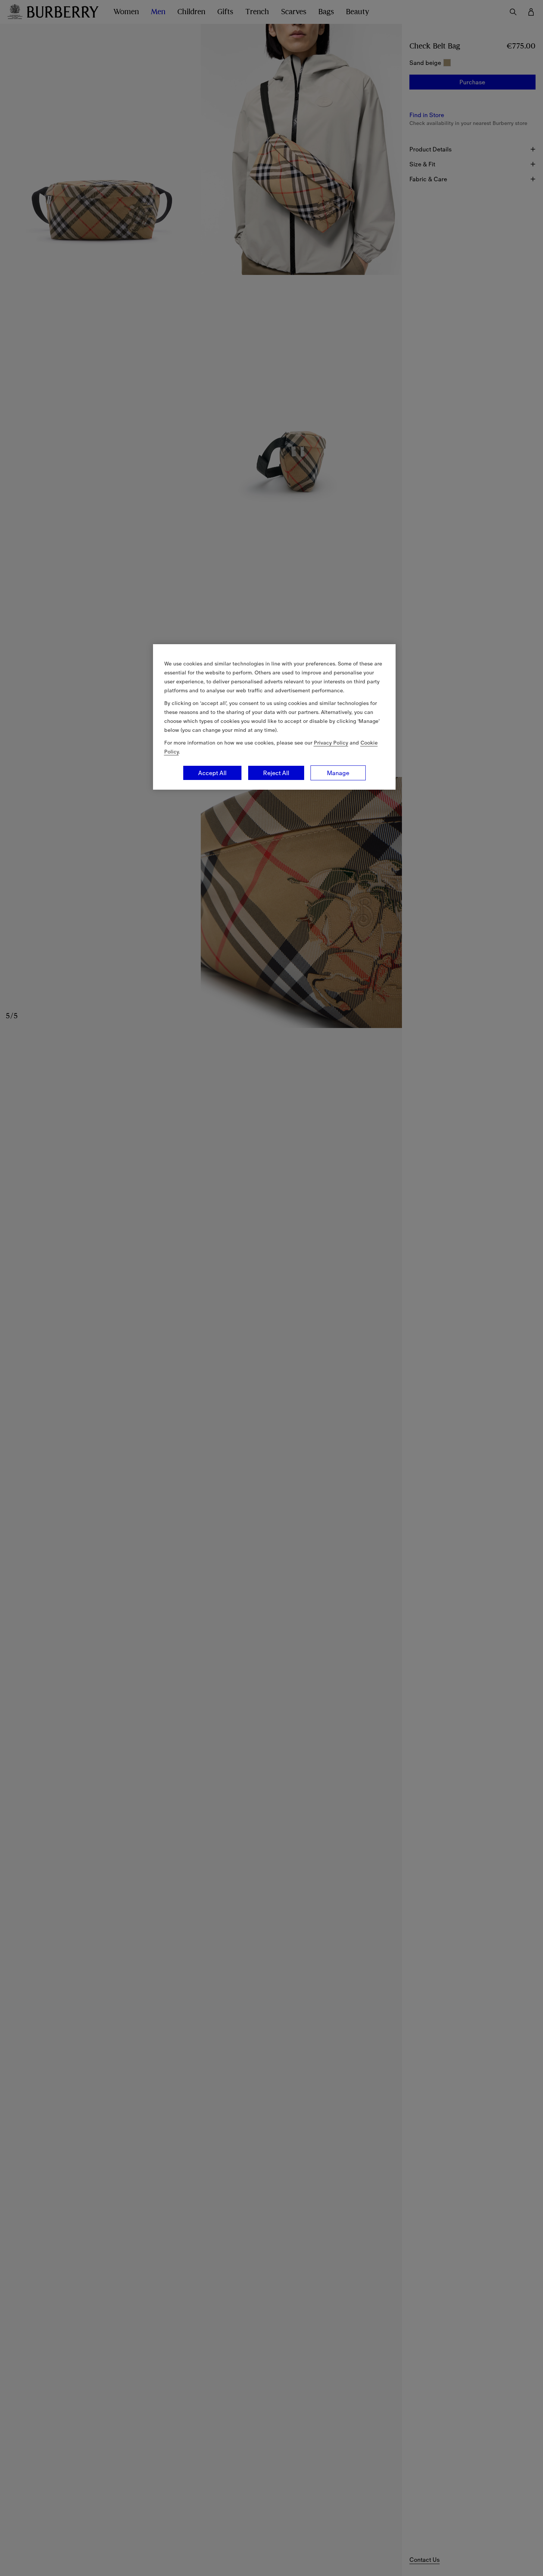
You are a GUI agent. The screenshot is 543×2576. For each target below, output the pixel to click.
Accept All (212, 773)
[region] (274, 717)
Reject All (276, 773)
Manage (338, 773)
